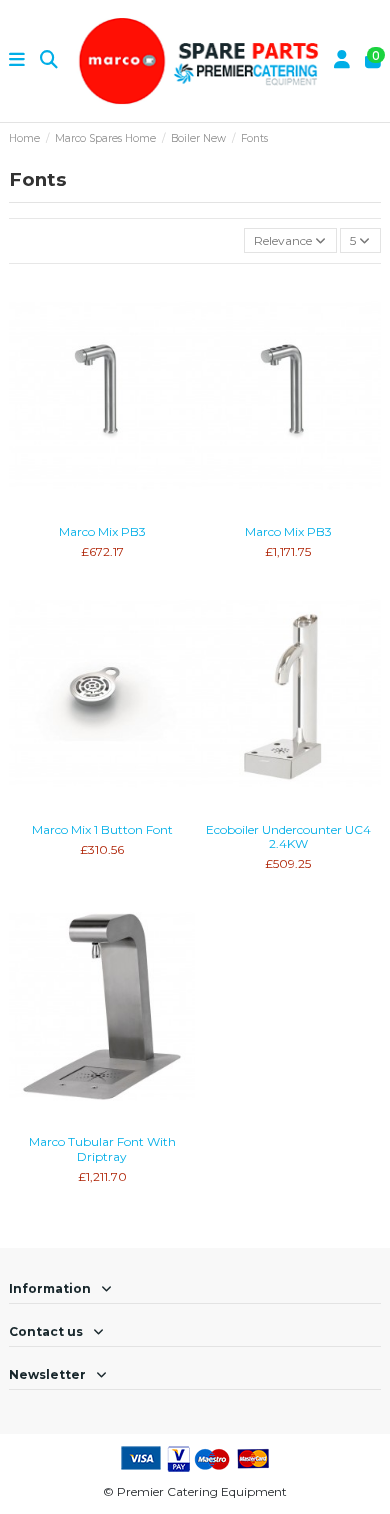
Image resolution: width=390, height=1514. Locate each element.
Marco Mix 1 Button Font (102, 829)
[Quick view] (126, 510)
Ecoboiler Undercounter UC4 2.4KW (288, 836)
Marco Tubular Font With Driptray (102, 1148)
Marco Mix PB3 (102, 531)
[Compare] (101, 510)
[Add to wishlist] (78, 510)
